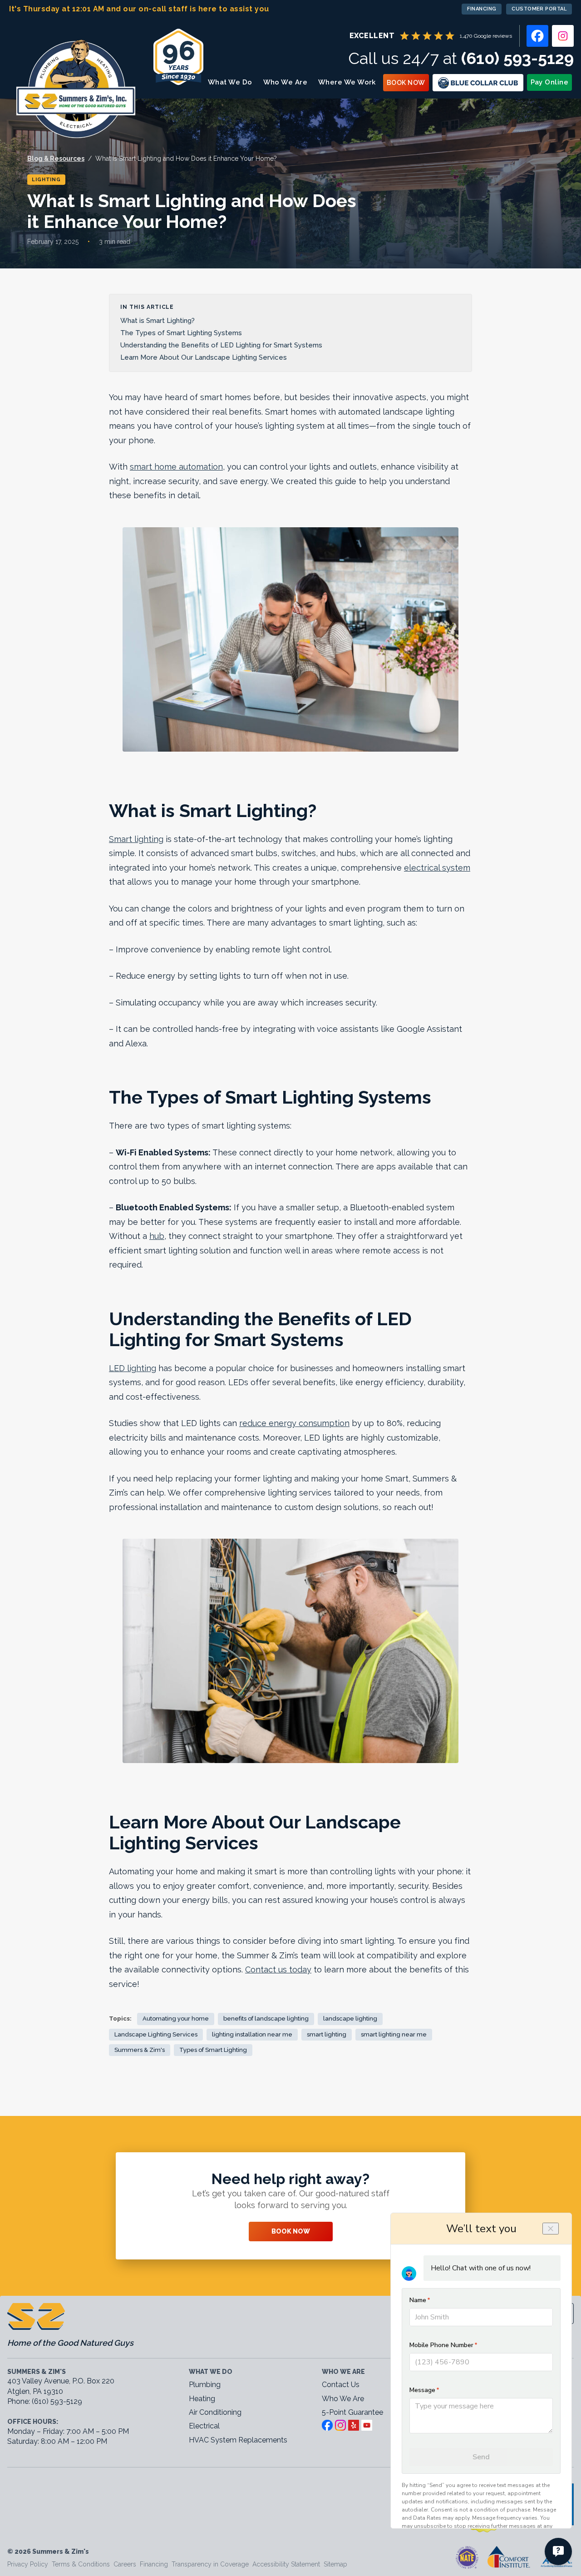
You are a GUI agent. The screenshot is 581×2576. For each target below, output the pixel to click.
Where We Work (347, 82)
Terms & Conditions (81, 2564)
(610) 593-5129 (517, 58)
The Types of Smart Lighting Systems (182, 333)
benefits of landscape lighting (266, 2019)
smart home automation (176, 467)
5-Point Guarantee (352, 2412)
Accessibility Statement (286, 2564)
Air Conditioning (215, 2412)
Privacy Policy (28, 2564)
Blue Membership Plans (478, 83)
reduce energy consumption (294, 1423)
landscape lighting (350, 2019)
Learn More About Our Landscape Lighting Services (205, 357)
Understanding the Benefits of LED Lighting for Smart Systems (222, 345)
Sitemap (335, 2564)
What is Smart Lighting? (159, 321)
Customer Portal (539, 9)
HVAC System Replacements (238, 2440)
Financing (482, 9)
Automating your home (176, 2019)
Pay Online (550, 82)
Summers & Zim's (140, 2050)
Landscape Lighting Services (156, 2034)
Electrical (204, 2426)
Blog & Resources (56, 159)
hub (157, 1236)
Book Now (406, 83)
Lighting (46, 180)
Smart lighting (136, 839)
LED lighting (133, 1368)
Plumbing (205, 2385)
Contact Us (341, 2385)
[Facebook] (537, 36)
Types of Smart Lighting (213, 2050)
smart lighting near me (394, 2034)
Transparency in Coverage (210, 2564)
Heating (202, 2399)
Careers (125, 2564)
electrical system (437, 868)
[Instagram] (563, 36)
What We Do (230, 82)
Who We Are (286, 82)
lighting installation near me (252, 2034)
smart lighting (327, 2034)
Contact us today (278, 1969)
